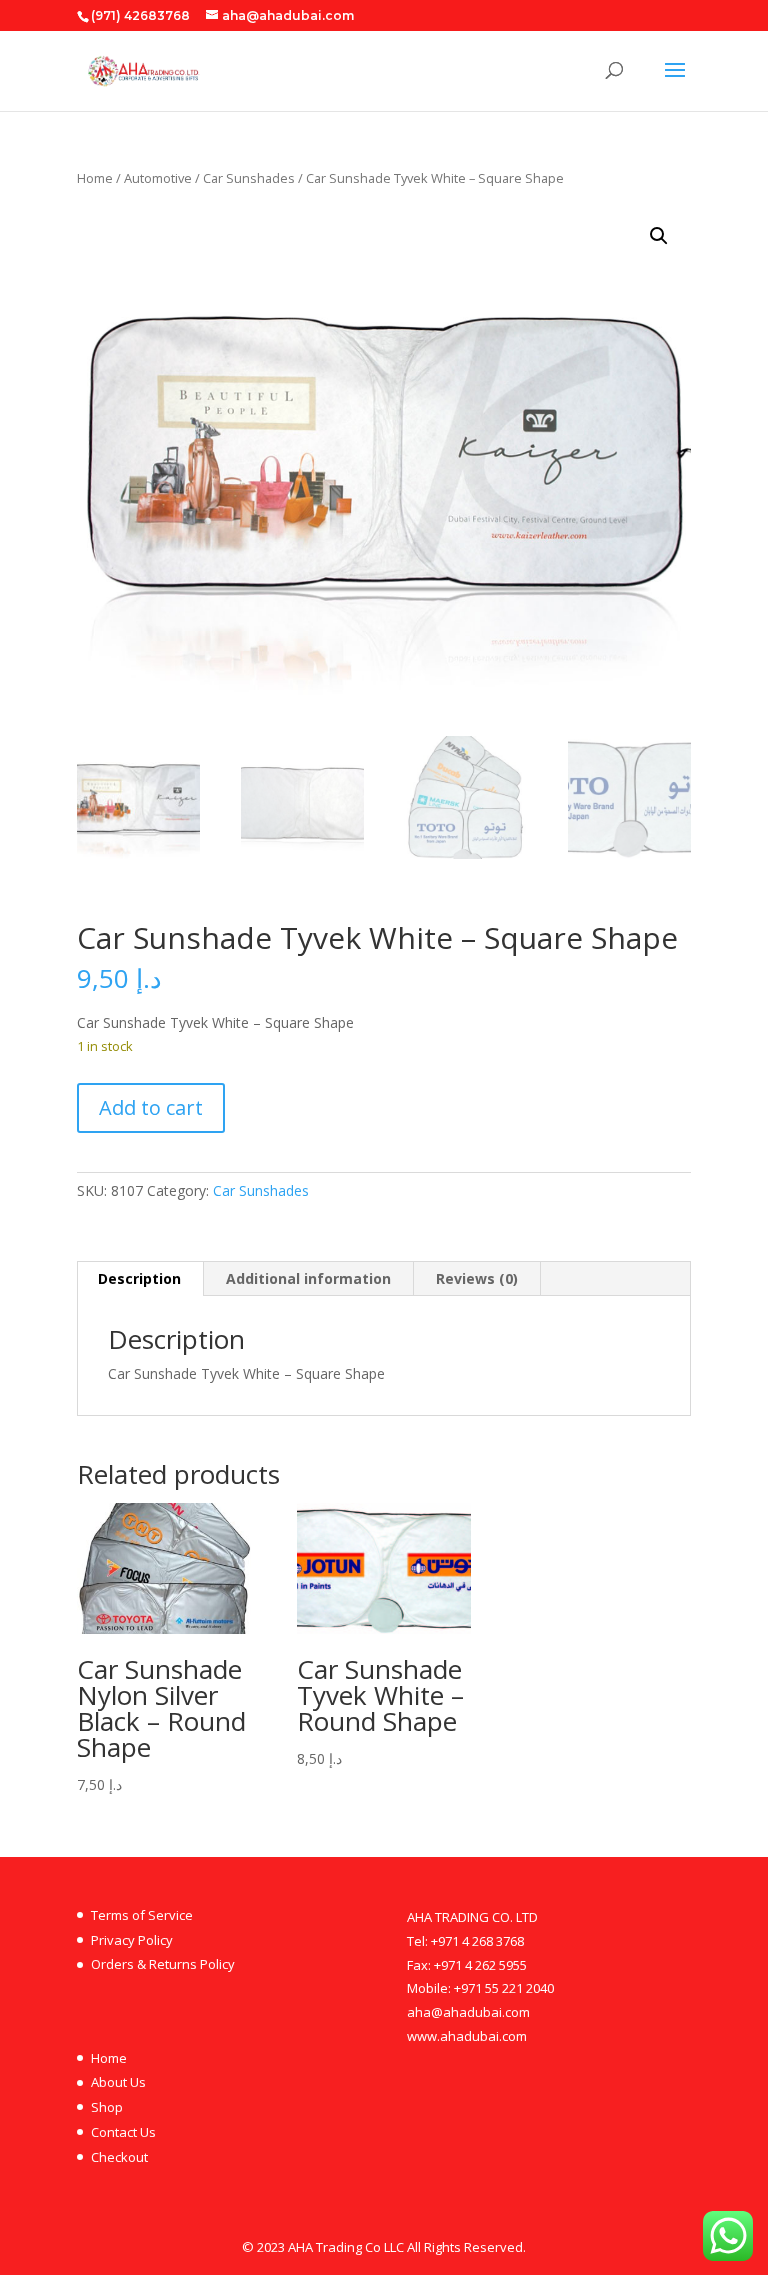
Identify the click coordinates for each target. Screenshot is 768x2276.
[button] (659, 236)
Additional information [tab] (308, 1278)
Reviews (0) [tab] (477, 1278)
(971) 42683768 (140, 15)
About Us (118, 2082)
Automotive (158, 178)
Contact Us (123, 2132)
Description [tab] (139, 1278)
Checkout (119, 2157)
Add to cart (151, 1107)
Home (95, 178)
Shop (107, 2107)
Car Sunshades (249, 178)
